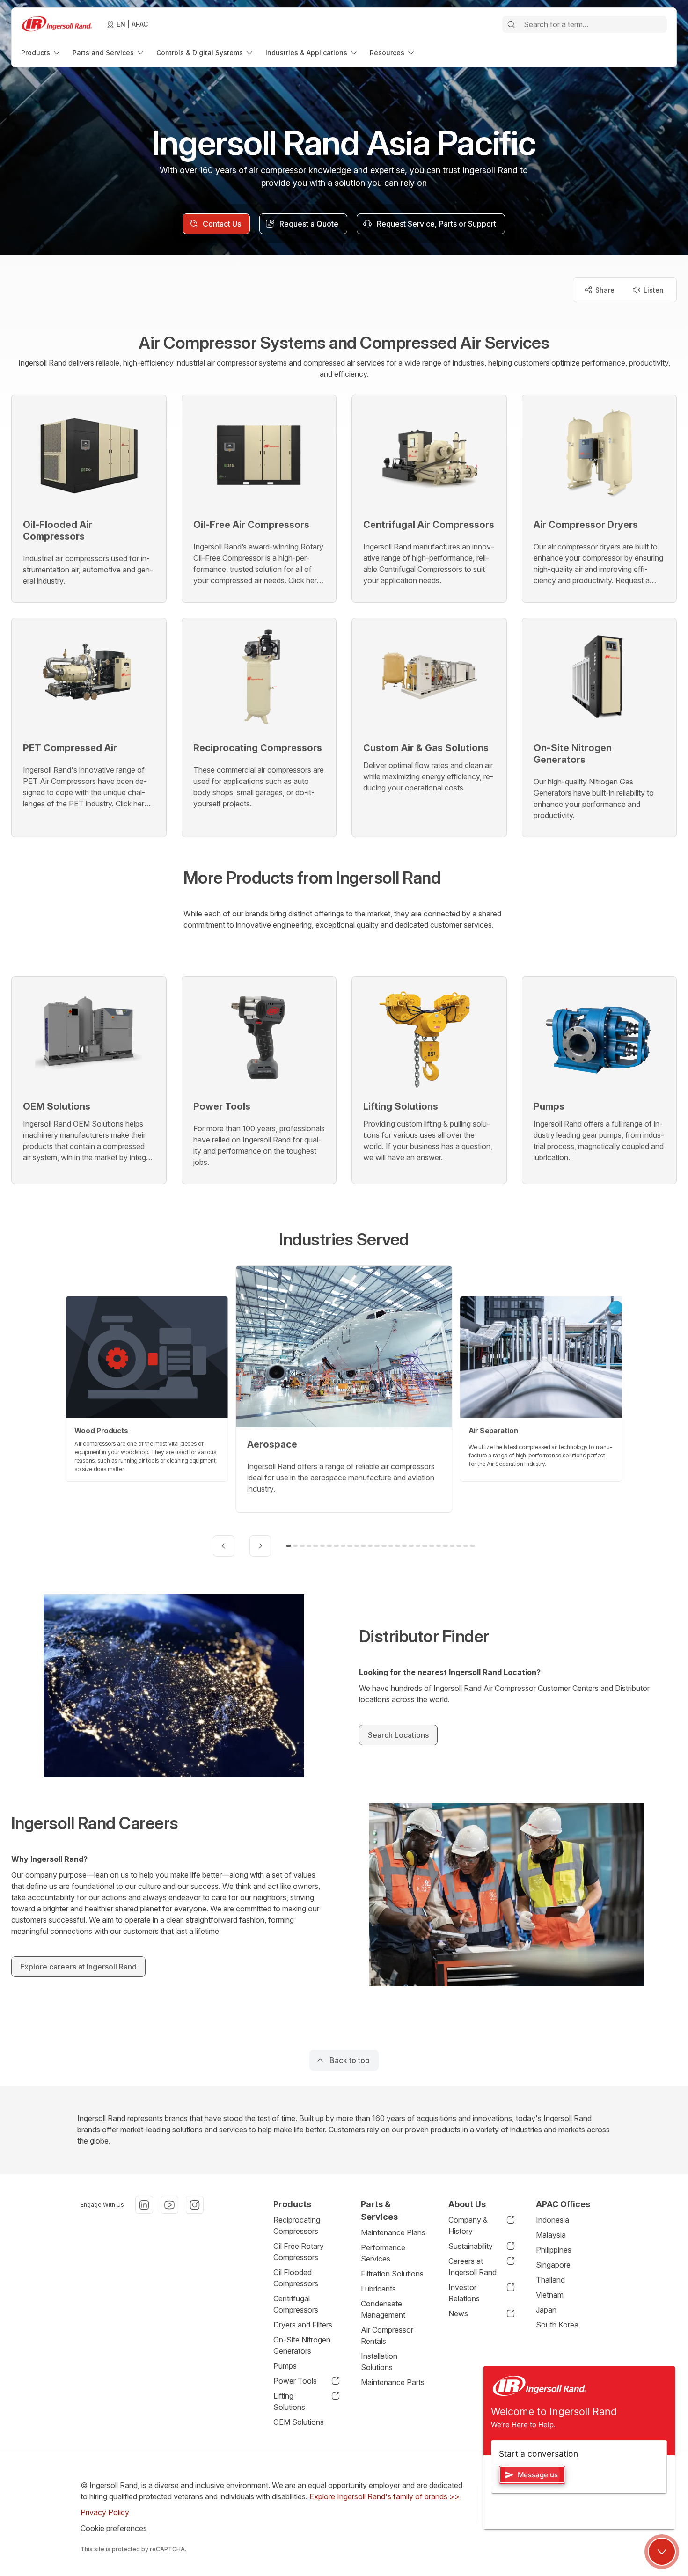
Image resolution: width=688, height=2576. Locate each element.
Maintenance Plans (393, 2232)
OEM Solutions (299, 2422)
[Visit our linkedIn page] (144, 2205)
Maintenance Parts (393, 2382)
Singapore (553, 2265)
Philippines (554, 2250)
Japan (546, 2310)
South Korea (557, 2325)
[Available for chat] (662, 2552)
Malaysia (551, 2235)
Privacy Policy (105, 2512)
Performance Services (383, 2253)
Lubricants (378, 2289)
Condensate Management (383, 2309)
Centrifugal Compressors (296, 2304)
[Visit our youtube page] (169, 2205)
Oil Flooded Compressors (296, 2278)
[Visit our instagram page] (195, 2205)
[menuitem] (41, 53)
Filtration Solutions (392, 2274)
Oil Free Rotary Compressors (299, 2252)
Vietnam (550, 2295)
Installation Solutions (379, 2362)
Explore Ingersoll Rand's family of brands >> (384, 2496)
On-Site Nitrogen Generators (302, 2345)
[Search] (511, 24)
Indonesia (553, 2220)
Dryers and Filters (303, 2325)
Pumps (285, 2366)
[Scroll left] (224, 1546)
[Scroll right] (260, 1546)
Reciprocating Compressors (297, 2225)
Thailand (550, 2280)
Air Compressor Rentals (387, 2335)
